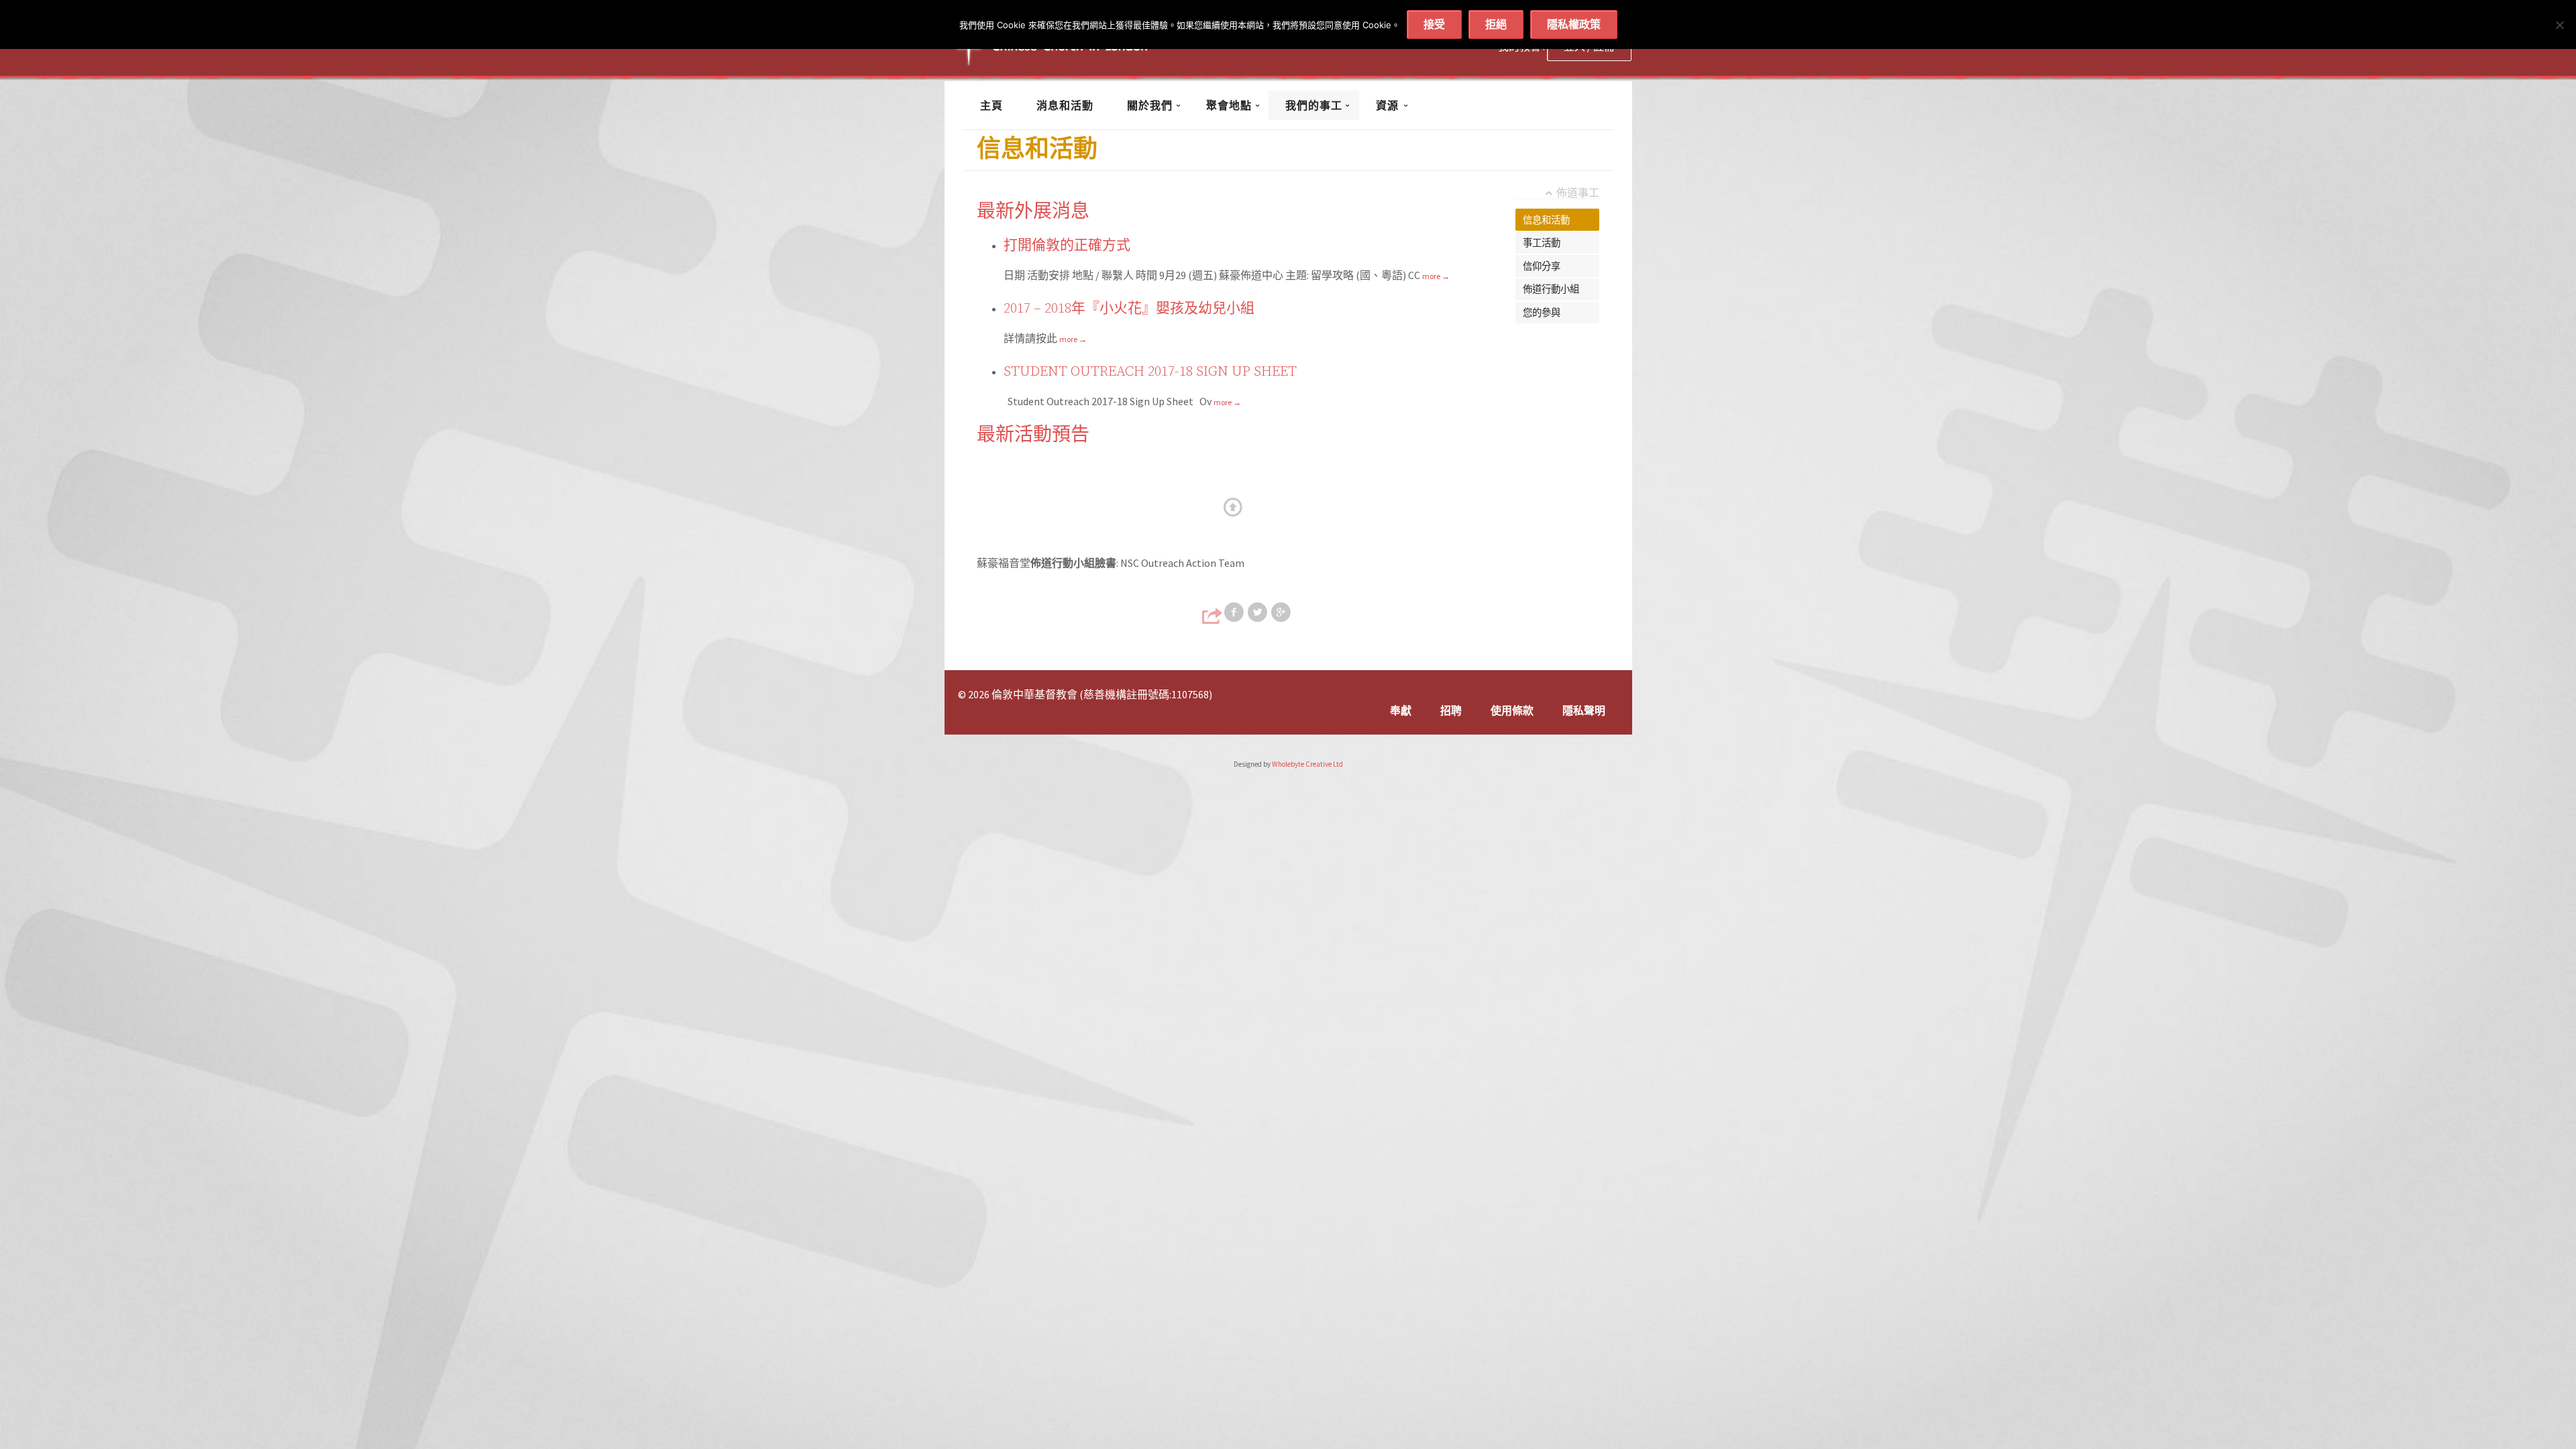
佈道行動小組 (1551, 289)
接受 (1434, 24)
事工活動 (1542, 243)
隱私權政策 (1574, 24)
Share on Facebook (1235, 612)
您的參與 (1542, 313)
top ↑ (1234, 508)
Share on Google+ (1282, 612)
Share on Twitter (1258, 612)
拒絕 (1496, 24)
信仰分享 (1542, 266)
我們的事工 (1314, 105)
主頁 (991, 105)
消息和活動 (1065, 105)
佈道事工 (1578, 193)
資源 (1387, 105)
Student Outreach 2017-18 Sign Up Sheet (1150, 372)
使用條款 (1512, 710)
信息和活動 (1546, 220)
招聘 (1451, 710)
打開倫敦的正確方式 (1067, 246)
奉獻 (1401, 710)
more (1436, 276)
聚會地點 (1229, 105)
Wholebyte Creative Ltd (1307, 764)
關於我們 (1150, 105)
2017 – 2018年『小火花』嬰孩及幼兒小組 (1129, 309)
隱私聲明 (1584, 710)
